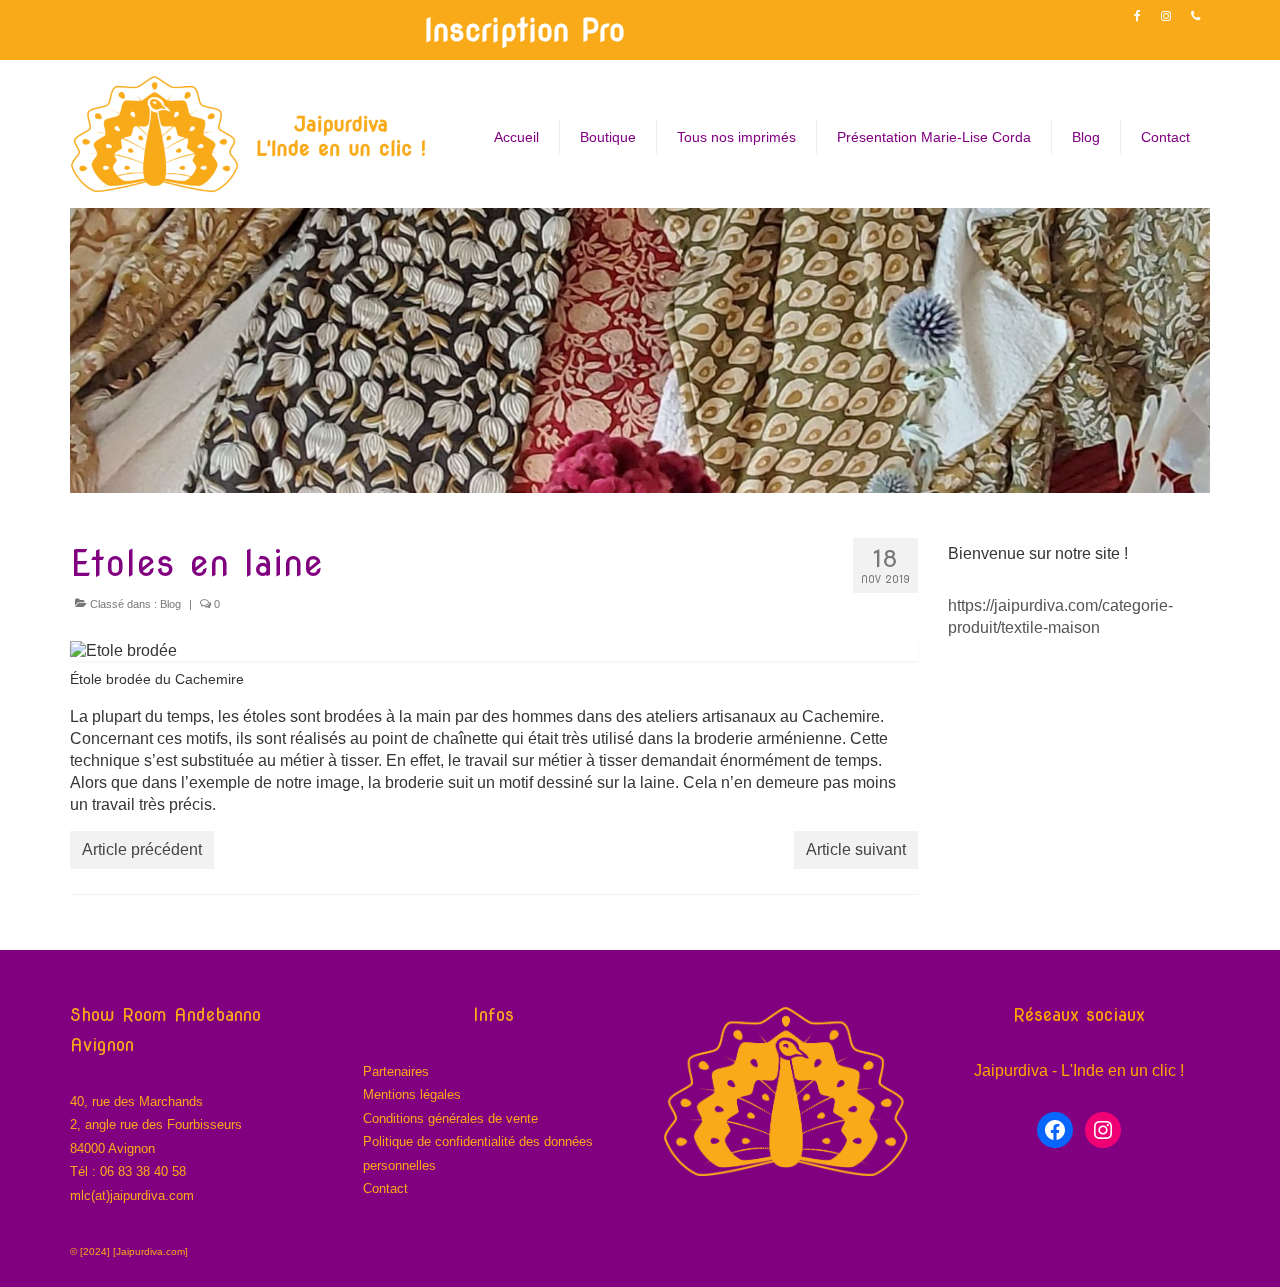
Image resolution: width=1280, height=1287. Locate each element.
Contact (385, 1188)
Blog (170, 604)
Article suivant (856, 849)
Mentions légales (412, 1094)
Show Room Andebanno (165, 1014)
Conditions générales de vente (450, 1118)
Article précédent (142, 849)
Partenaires (396, 1071)
